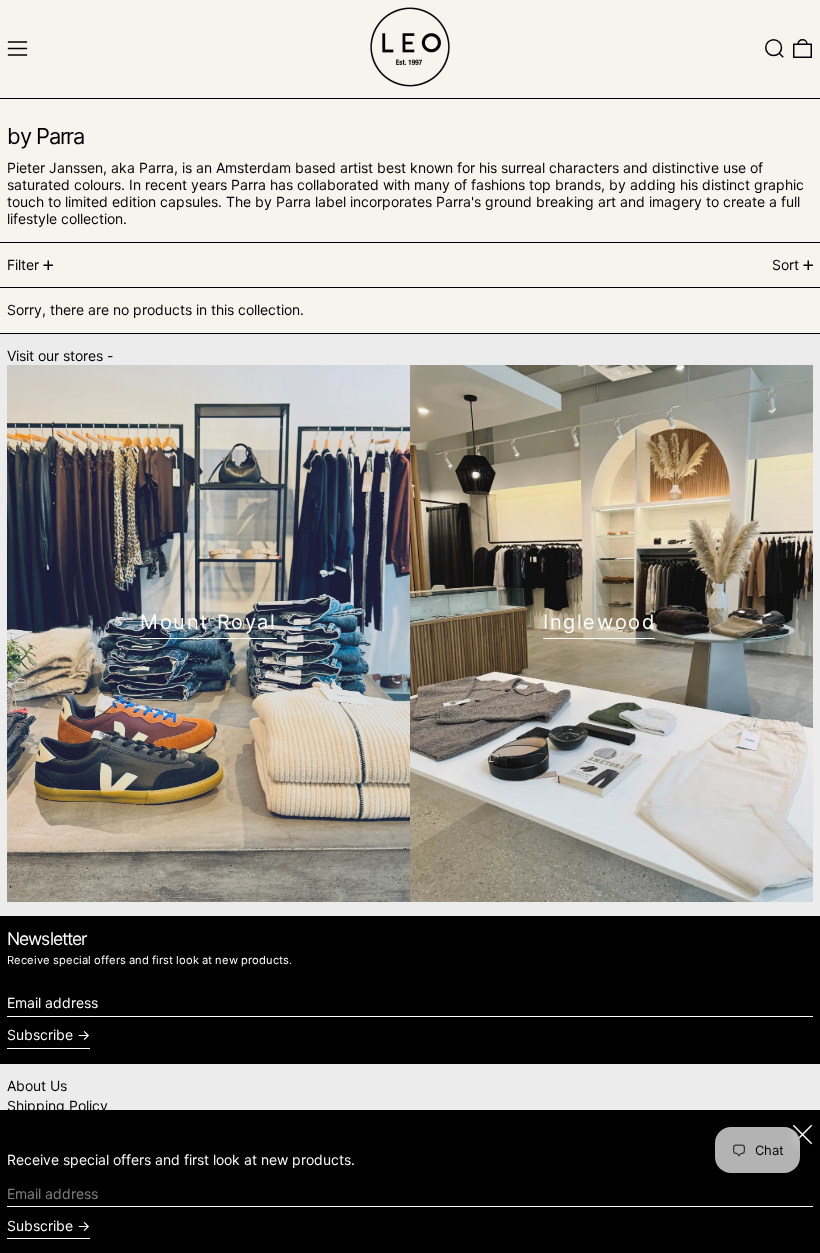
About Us (37, 1085)
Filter (23, 264)
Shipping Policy (57, 1105)
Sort (785, 264)
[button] (774, 48)
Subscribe (40, 1034)
